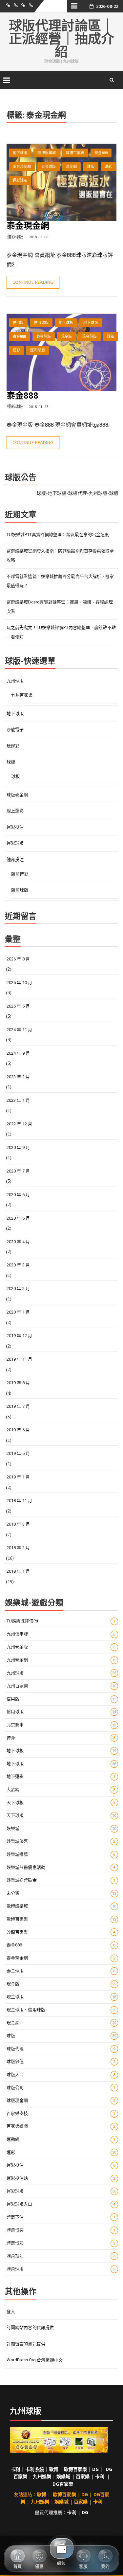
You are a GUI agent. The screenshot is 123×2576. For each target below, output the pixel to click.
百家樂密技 (61, 2113)
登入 (11, 2311)
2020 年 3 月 (18, 1265)
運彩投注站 (61, 2178)
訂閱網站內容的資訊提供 (30, 2327)
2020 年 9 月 (18, 1147)
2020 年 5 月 (18, 1218)
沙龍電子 (15, 730)
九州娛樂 (42, 2476)
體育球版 (20, 890)
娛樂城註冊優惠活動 (61, 1867)
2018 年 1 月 (18, 1571)
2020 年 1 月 (18, 1312)
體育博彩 (20, 874)
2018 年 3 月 (18, 1524)
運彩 (108, 167)
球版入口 (61, 2075)
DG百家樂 (63, 2484)
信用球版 (41, 323)
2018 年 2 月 (18, 1548)
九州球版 (15, 681)
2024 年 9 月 (18, 1053)
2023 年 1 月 (18, 1100)
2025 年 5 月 (18, 1006)
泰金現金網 (22, 167)
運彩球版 (20, 180)
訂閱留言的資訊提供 (26, 2344)
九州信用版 (61, 1634)
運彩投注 (15, 827)
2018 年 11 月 (19, 1501)
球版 (91, 167)
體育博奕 (61, 2230)
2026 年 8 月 (18, 959)
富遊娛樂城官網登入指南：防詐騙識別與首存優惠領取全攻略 (60, 556)
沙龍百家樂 (61, 1932)
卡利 (15, 2469)
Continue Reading (33, 282)
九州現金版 (61, 1647)
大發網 (61, 1789)
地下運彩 (61, 1776)
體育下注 (61, 2217)
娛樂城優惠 (61, 1841)
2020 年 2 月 (18, 1288)
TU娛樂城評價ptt (61, 1621)
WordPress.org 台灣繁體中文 (35, 2360)
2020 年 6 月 (18, 1195)
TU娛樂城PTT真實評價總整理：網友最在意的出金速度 (58, 535)
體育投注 (15, 859)
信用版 (18, 323)
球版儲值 (61, 2061)
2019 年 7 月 (18, 1406)
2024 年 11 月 (19, 1030)
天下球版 (61, 1815)
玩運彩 (13, 746)
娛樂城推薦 (61, 1854)
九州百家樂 (22, 695)
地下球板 (66, 323)
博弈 (61, 1738)
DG (95, 2469)
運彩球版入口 (61, 2204)
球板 (15, 776)
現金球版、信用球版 (61, 2010)
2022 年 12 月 (19, 1124)
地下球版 (20, 153)
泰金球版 (49, 167)
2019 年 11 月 (19, 1359)
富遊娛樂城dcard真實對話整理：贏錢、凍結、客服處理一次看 (62, 607)
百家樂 (83, 2476)
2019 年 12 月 (19, 1336)
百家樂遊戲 (61, 2126)
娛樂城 (61, 1828)
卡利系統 (34, 2469)
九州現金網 (61, 1660)
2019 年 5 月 (18, 1453)
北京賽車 (61, 1725)
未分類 (61, 1893)
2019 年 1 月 (18, 1477)
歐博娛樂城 (47, 153)
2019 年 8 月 (18, 1383)
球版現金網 (17, 795)
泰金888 (101, 153)
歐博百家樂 (75, 153)
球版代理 (61, 2049)
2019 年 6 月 (18, 1430)
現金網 (71, 167)
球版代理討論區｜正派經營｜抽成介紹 (61, 39)
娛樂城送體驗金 (61, 1880)
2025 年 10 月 (19, 983)
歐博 (54, 2469)
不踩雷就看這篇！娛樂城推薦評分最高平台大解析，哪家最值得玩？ (60, 581)
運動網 (61, 2139)
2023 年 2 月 (18, 1077)
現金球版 (89, 337)
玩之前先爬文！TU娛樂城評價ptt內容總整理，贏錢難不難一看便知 (61, 632)
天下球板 (61, 1803)
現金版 (66, 337)
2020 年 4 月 (18, 1242)
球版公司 (61, 2088)
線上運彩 (15, 811)
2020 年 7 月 (18, 1171)
